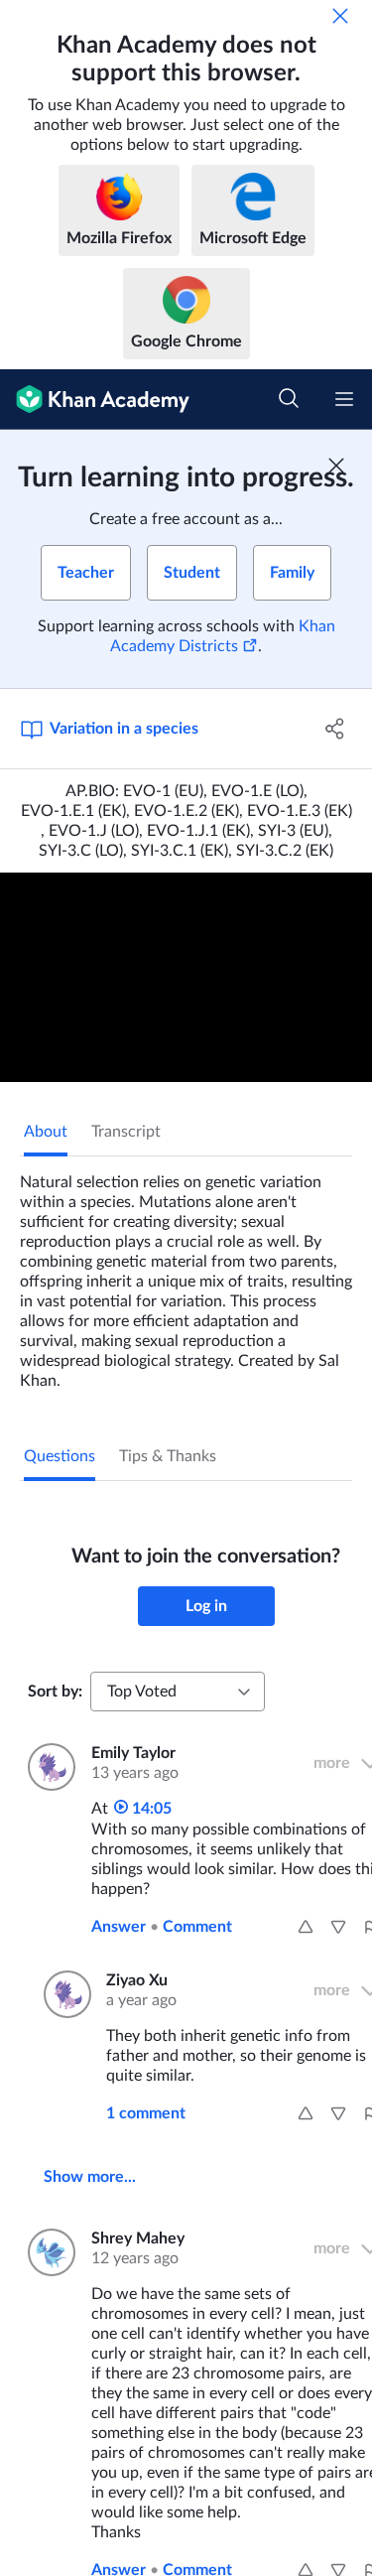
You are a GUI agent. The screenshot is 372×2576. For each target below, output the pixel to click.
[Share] (335, 729)
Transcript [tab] (126, 1132)
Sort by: (55, 1692)
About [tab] (46, 1132)
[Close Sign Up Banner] (336, 466)
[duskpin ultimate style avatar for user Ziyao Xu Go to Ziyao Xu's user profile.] (63, 1994)
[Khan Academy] (95, 400)
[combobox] (178, 1692)
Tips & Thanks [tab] (168, 1456)
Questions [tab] (60, 1456)
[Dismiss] (340, 16)
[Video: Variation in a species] (186, 977)
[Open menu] (344, 399)
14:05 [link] (150, 1809)
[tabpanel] (186, 1274)
